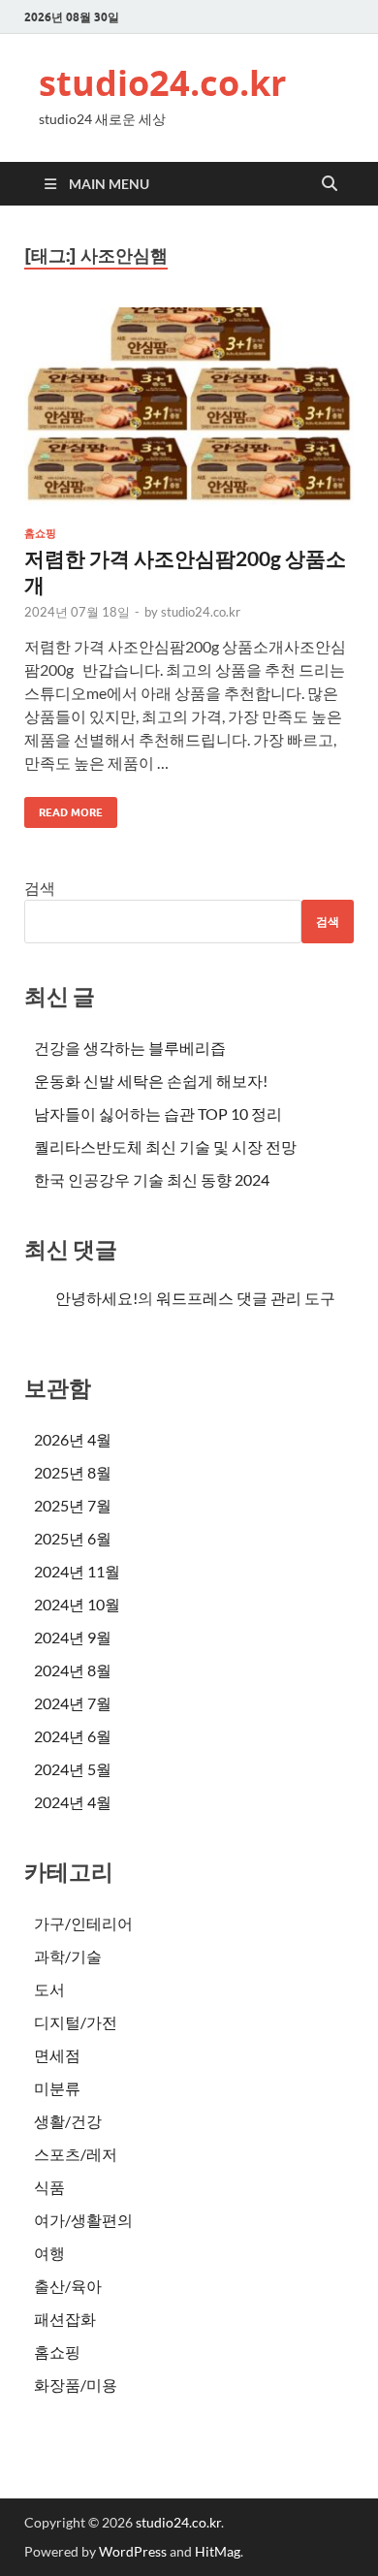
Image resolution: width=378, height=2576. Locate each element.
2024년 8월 (73, 1670)
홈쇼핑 (40, 533)
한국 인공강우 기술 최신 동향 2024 (152, 1179)
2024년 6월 (73, 1736)
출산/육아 (68, 2286)
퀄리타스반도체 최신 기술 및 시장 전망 (165, 1146)
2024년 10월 (77, 1604)
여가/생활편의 (83, 2220)
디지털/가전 (76, 2022)
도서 (49, 1989)
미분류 (57, 2088)
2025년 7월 (73, 1505)
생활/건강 (68, 2121)
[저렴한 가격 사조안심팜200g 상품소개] (189, 409)
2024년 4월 (73, 1802)
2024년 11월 (77, 1571)
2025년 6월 (73, 1538)
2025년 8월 (73, 1472)
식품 (49, 2187)
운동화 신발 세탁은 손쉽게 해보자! (151, 1081)
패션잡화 (65, 2319)
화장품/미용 (76, 2385)
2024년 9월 (73, 1637)
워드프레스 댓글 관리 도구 (246, 1298)
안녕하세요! (96, 1298)
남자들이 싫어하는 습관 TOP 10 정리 (158, 1113)
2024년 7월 (73, 1703)
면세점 (57, 2055)
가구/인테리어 (83, 1923)
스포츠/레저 (76, 2154)
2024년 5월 (73, 1769)
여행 (49, 2253)
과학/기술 (68, 1956)
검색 (40, 888)
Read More (63, 808)
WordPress (133, 2551)
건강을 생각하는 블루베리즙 (130, 1048)
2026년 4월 (73, 1439)
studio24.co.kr (162, 83)
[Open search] (330, 184)
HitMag (218, 2551)
